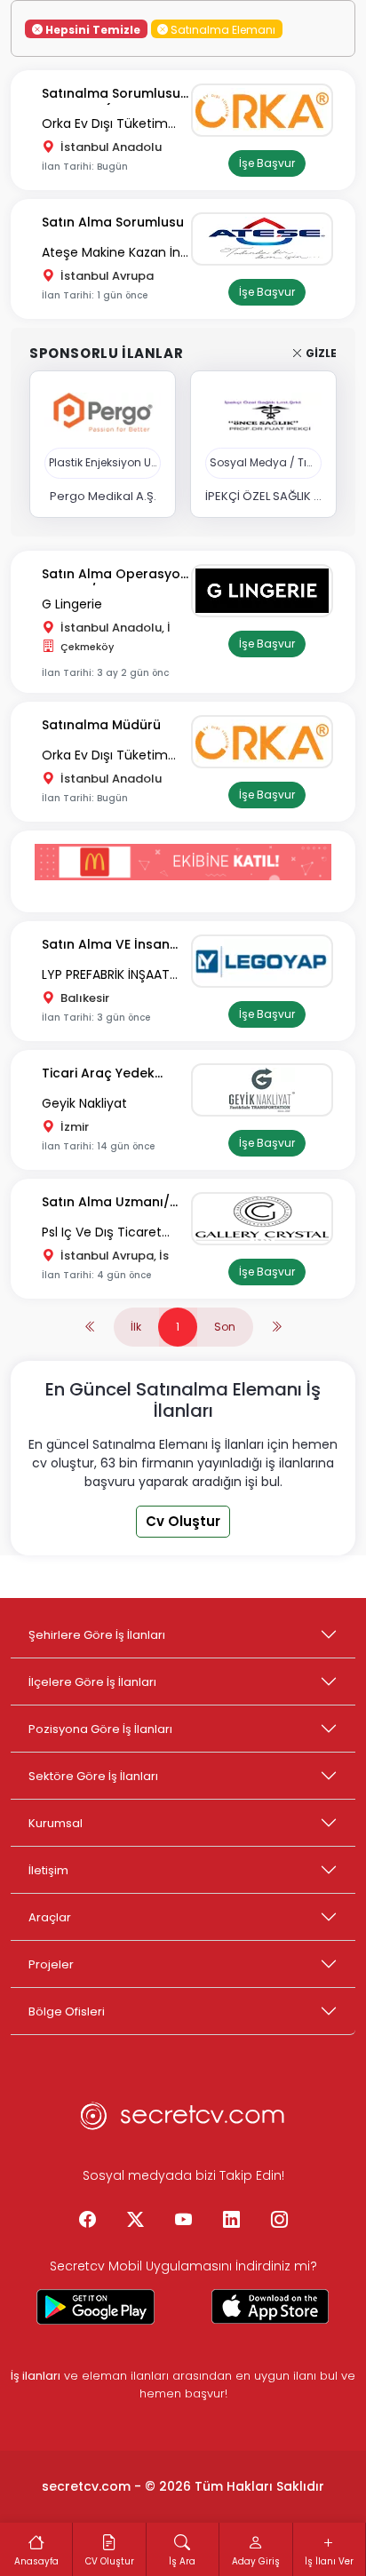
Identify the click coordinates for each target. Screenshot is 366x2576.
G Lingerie (72, 604)
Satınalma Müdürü (101, 725)
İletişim (48, 1870)
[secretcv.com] (183, 2121)
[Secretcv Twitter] (135, 2221)
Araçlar (50, 1917)
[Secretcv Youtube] (183, 2221)
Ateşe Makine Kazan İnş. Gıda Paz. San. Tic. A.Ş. (116, 254)
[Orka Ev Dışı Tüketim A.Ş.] (267, 110)
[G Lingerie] (267, 591)
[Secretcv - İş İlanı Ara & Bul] (96, 2307)
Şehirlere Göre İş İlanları (97, 1635)
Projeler (51, 1964)
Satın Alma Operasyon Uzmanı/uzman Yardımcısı (115, 575)
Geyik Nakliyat (84, 1103)
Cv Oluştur (183, 1521)
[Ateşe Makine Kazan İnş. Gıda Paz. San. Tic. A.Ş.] (267, 239)
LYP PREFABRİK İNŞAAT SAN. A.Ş (106, 976)
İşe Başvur (267, 163)
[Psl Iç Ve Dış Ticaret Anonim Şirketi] (267, 1219)
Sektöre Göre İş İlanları (93, 1776)
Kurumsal (56, 1823)
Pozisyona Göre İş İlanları (100, 1729)
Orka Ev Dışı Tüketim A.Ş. (105, 125)
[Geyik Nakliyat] (267, 1090)
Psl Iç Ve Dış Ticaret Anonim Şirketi (102, 1233)
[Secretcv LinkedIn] (231, 2221)
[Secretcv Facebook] (87, 2221)
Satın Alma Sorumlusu (113, 222)
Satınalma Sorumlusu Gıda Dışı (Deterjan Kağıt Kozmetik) (111, 95)
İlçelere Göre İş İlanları (92, 1682)
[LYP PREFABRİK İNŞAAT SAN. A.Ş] (267, 961)
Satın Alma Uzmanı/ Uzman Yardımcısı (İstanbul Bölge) (106, 1203)
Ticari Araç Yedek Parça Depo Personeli (111, 1074)
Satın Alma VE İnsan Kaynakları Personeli (107, 946)
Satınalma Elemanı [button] (222, 29)
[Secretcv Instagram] (279, 2221)
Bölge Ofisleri (67, 2012)
